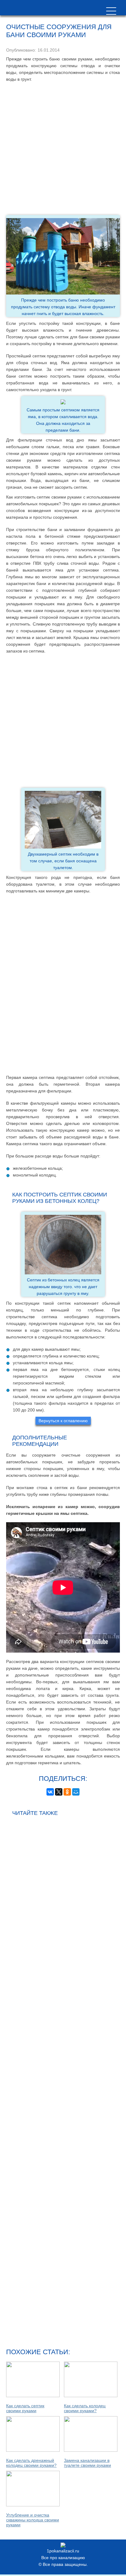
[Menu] (111, 11)
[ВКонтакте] (50, 1792)
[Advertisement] (63, 149)
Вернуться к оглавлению (63, 1421)
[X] (59, 1792)
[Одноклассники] (67, 1792)
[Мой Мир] (76, 1792)
